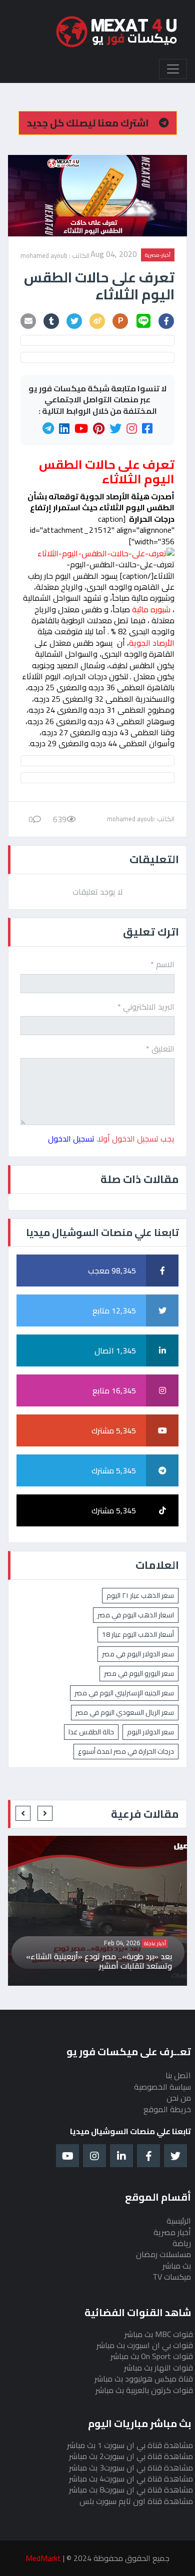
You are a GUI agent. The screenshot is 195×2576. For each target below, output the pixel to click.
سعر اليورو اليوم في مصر (139, 1673)
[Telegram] (48, 429)
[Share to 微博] (97, 321)
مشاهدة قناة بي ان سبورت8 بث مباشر (131, 2490)
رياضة (182, 2243)
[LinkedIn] (64, 429)
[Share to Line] (143, 321)
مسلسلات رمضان (163, 2254)
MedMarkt (43, 2558)
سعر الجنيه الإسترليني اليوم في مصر (124, 1693)
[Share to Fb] (166, 321)
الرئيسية (179, 2221)
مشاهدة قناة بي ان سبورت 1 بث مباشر (130, 2445)
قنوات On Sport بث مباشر (152, 2356)
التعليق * (160, 1049)
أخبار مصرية (172, 2232)
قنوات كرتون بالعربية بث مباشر (144, 2390)
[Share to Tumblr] (51, 321)
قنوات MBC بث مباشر (159, 2334)
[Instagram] (132, 429)
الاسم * (162, 964)
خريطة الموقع (167, 2109)
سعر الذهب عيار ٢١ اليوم (140, 1595)
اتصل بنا (178, 2075)
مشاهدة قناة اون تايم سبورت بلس (136, 2501)
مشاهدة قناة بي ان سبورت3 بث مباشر (131, 2468)
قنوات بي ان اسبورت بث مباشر (145, 2345)
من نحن (179, 2098)
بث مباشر (177, 2266)
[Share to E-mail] (28, 321)
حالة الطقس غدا (91, 1732)
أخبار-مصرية (158, 255)
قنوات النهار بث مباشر (158, 2368)
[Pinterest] (99, 429)
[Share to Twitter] (74, 321)
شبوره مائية (151, 609)
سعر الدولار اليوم (150, 1732)
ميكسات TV (172, 2277)
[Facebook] (147, 429)
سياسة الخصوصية (162, 2087)
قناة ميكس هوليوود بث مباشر (144, 2379)
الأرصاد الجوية (152, 643)
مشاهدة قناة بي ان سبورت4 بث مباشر (131, 2479)
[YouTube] (81, 429)
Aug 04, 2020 (114, 255)
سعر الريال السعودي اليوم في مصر (125, 1712)
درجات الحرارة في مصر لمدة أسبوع (126, 1751)
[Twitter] (115, 429)
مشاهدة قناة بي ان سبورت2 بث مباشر (131, 2456)
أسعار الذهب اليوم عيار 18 (138, 1634)
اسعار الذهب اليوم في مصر (136, 1615)
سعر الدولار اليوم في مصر (138, 1654)
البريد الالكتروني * (146, 1007)
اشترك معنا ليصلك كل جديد (89, 123)
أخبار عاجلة (25, 1943)
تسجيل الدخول (71, 1139)
